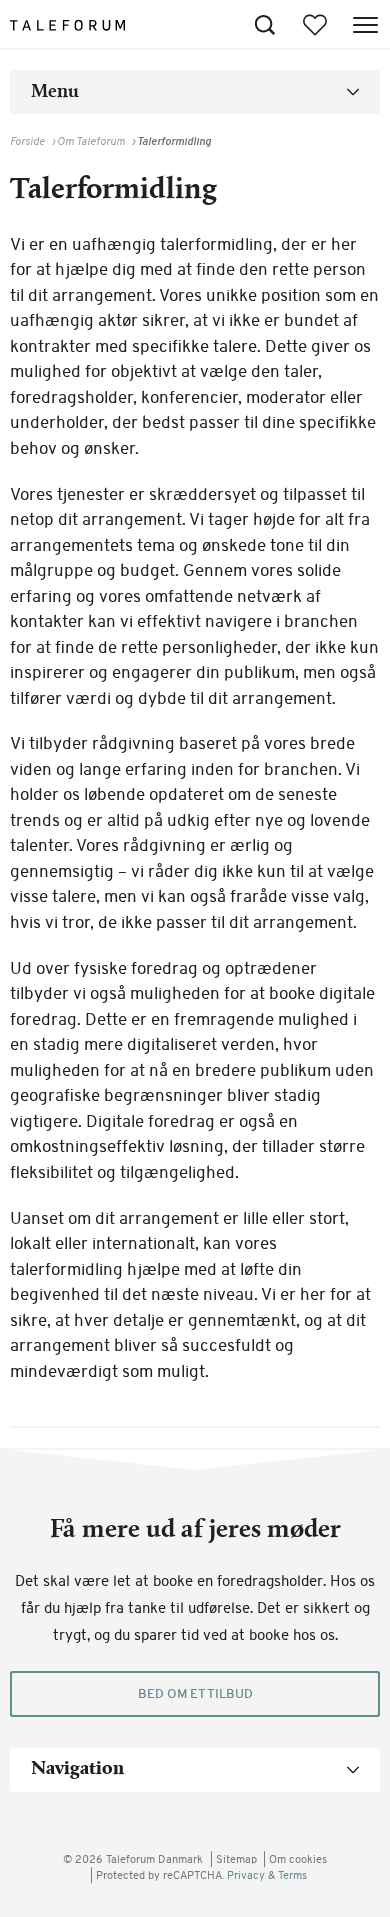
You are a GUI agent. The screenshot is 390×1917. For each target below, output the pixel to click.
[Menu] (365, 25)
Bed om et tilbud (195, 1694)
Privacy (247, 1876)
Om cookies (298, 1860)
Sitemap (236, 1860)
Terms (292, 1876)
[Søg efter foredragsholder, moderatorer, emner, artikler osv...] (265, 25)
